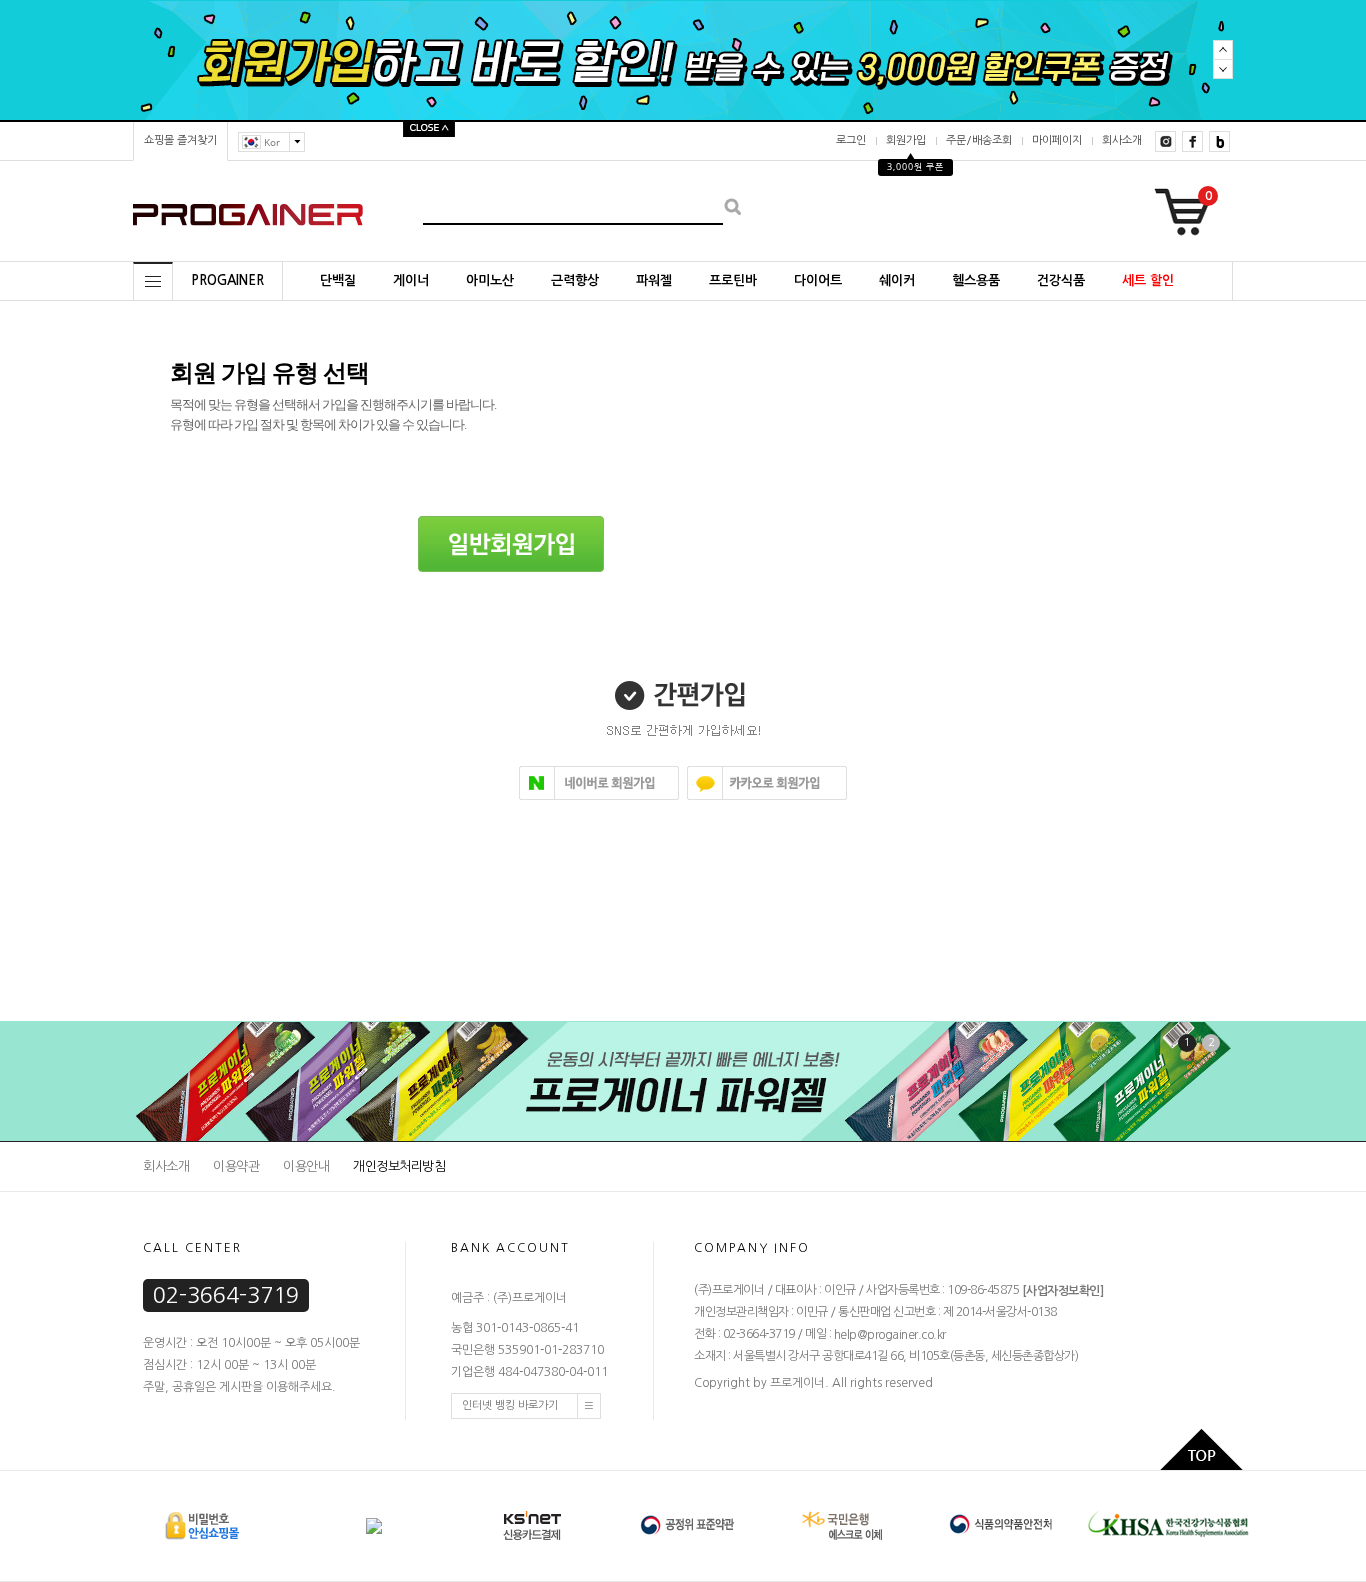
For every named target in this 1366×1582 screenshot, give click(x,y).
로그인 (851, 140)
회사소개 (1122, 140)
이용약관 (236, 1166)
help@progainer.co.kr (890, 1335)
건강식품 (1061, 280)
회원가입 (906, 140)
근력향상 (575, 280)
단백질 (338, 280)
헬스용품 (976, 280)
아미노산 (490, 280)
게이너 (411, 280)
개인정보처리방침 (399, 1166)
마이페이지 (1057, 140)
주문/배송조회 (979, 140)
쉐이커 (897, 280)
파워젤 (654, 280)
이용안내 (306, 1166)
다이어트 (818, 280)
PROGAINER (227, 280)
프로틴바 (733, 280)
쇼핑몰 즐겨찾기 (180, 140)
